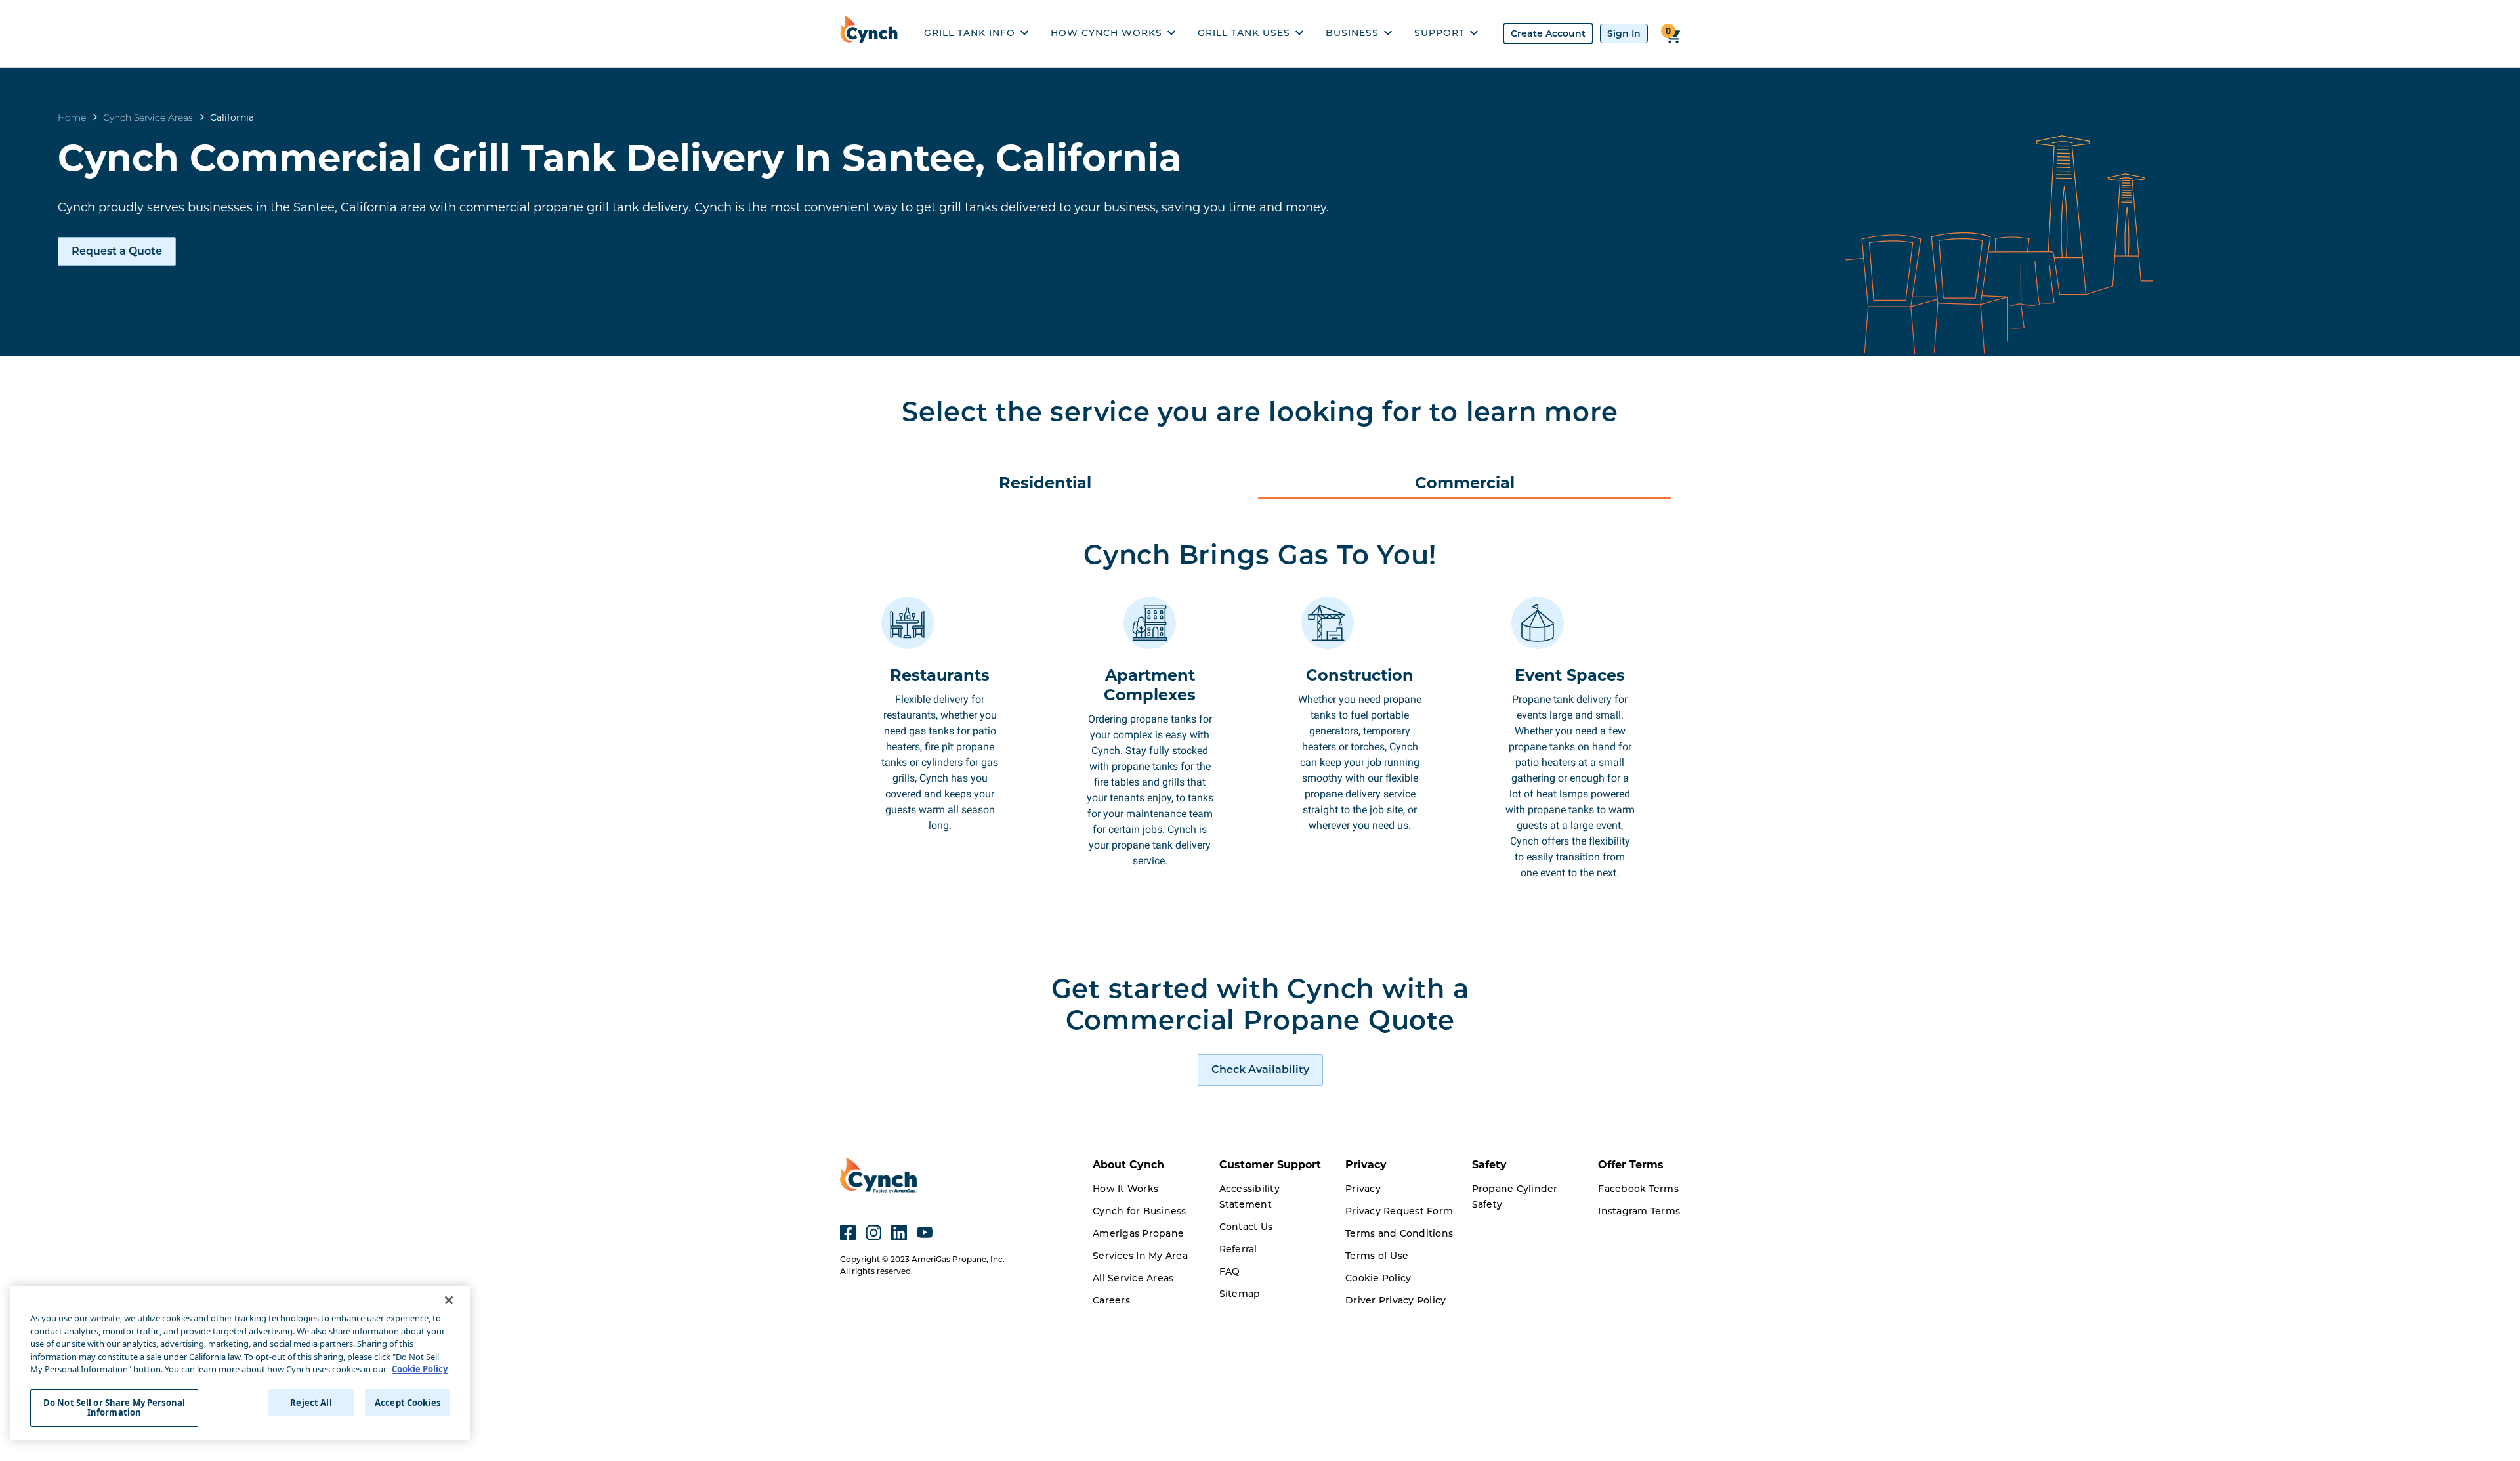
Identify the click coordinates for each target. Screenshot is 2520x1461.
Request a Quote (117, 251)
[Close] (449, 1300)
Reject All (311, 1403)
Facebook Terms (1638, 1189)
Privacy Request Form (1399, 1211)
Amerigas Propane (1138, 1233)
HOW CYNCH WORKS (1106, 33)
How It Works (1125, 1189)
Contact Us (1246, 1227)
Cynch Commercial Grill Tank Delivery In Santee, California (620, 158)
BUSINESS (1352, 33)
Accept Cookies (408, 1403)
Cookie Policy (1378, 1278)
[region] (240, 1363)
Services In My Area (1140, 1256)
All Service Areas (1133, 1278)
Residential (1045, 483)
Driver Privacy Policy (1396, 1300)
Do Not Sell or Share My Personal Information (114, 1408)
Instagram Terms (1639, 1211)
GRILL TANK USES (1244, 33)
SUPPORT (1439, 33)
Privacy (1363, 1189)
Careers (1111, 1300)
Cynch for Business (1140, 1211)
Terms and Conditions (1399, 1233)
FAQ (1230, 1271)
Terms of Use (1377, 1256)
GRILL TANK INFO (970, 33)
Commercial (1465, 483)
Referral (1238, 1249)
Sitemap (1240, 1294)
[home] (872, 33)
